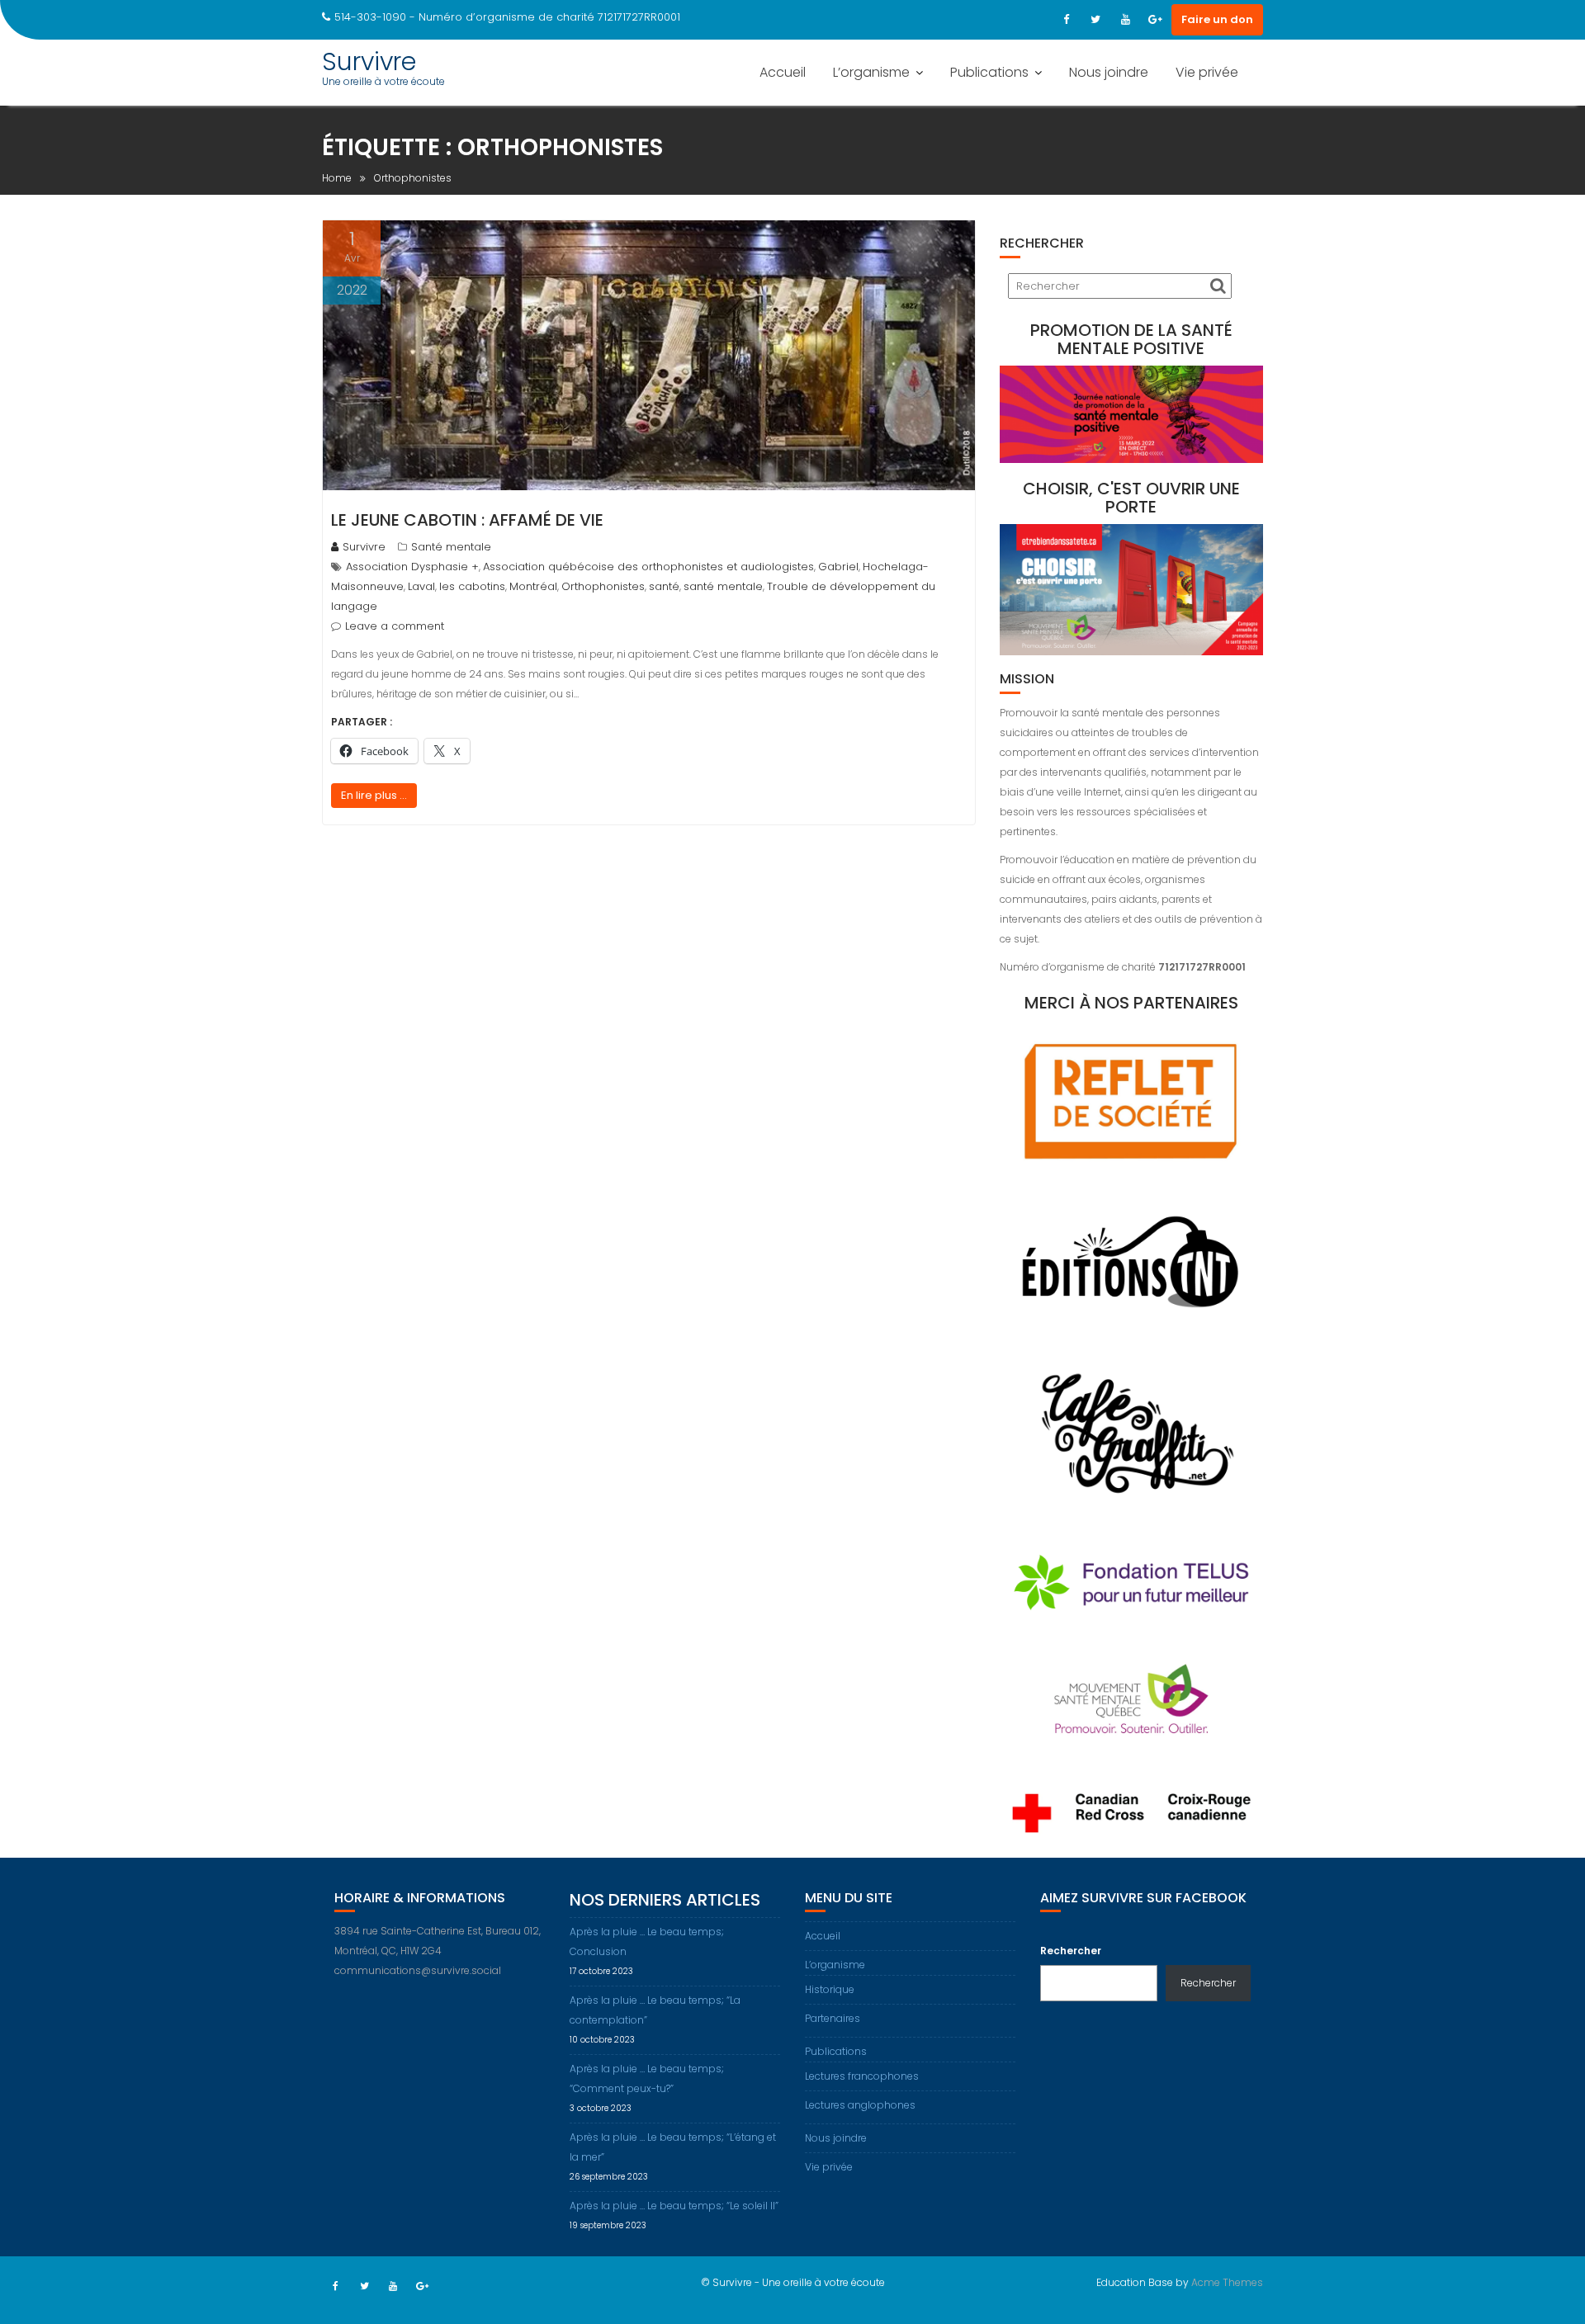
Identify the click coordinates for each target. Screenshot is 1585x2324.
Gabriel (838, 567)
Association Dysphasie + (412, 567)
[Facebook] (1066, 20)
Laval (421, 586)
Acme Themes (1227, 2282)
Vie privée (1207, 72)
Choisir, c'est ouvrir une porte (1131, 498)
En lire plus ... (374, 795)
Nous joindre (1109, 72)
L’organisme (871, 72)
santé (664, 586)
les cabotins (472, 586)
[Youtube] (1125, 20)
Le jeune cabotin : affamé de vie (467, 520)
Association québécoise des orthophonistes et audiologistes (648, 567)
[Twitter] (1095, 20)
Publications (989, 72)
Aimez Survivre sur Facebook (1143, 1898)
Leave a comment (395, 626)
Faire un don (1217, 19)
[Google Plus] (1155, 20)
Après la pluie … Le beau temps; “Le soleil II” (674, 2206)
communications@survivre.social (418, 1970)
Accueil (783, 72)
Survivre (369, 61)
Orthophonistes (603, 586)
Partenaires (833, 2018)
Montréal (533, 586)
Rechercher (1071, 1951)
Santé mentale (451, 547)
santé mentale (723, 586)
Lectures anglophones (860, 2105)
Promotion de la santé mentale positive (1131, 339)
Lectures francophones (862, 2076)
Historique (830, 1989)
